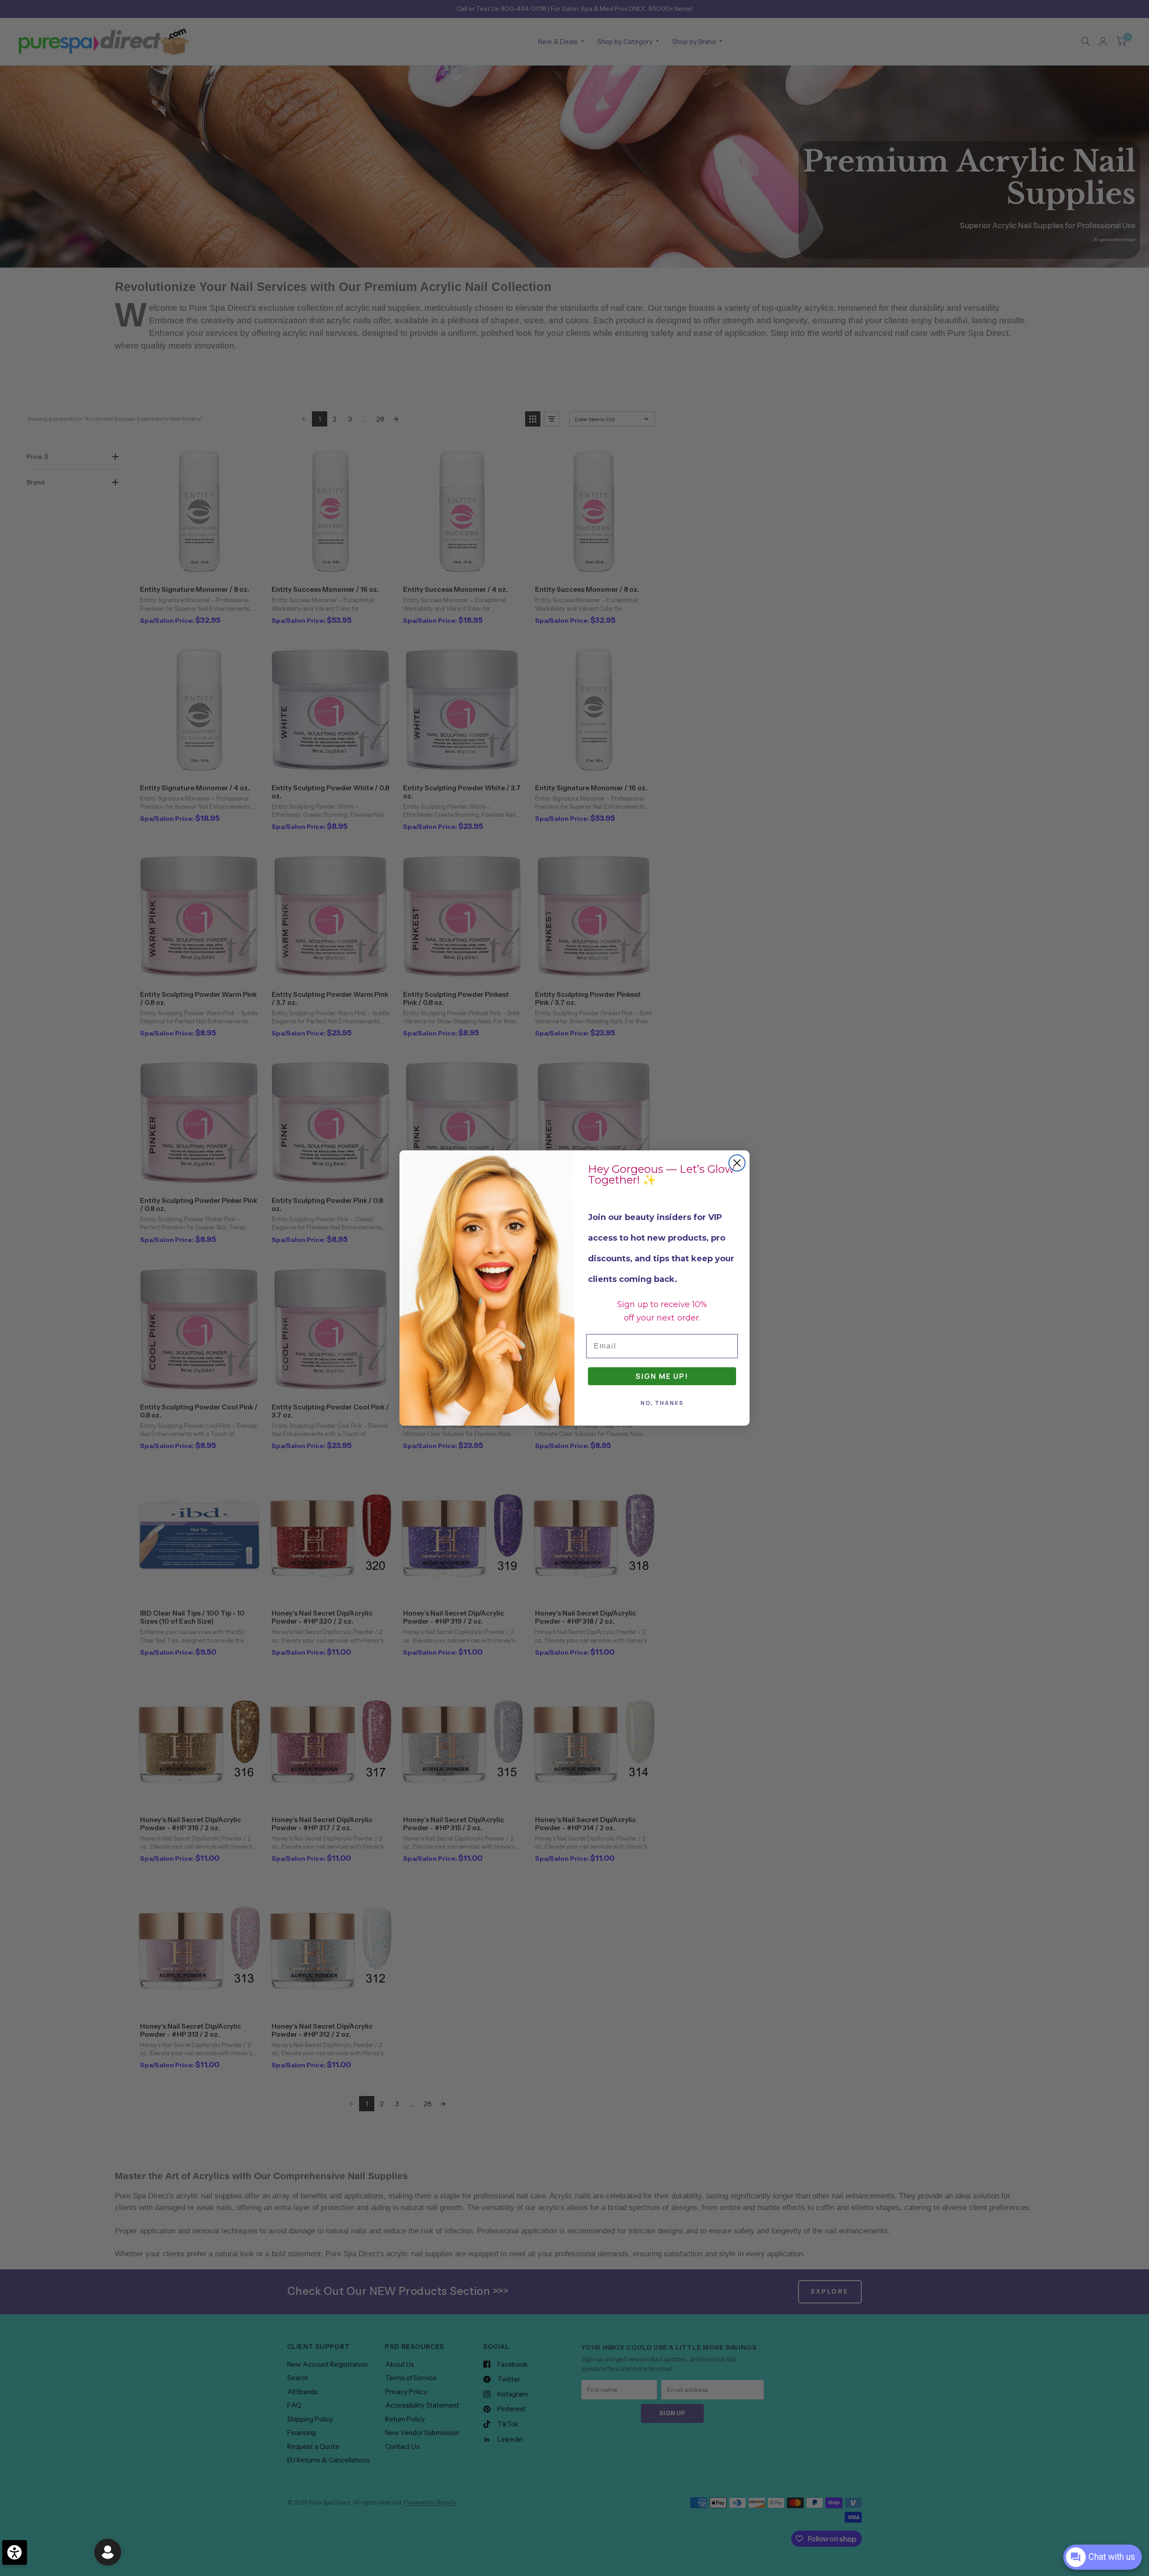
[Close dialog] (737, 1163)
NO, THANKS (662, 1403)
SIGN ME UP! (662, 1376)
